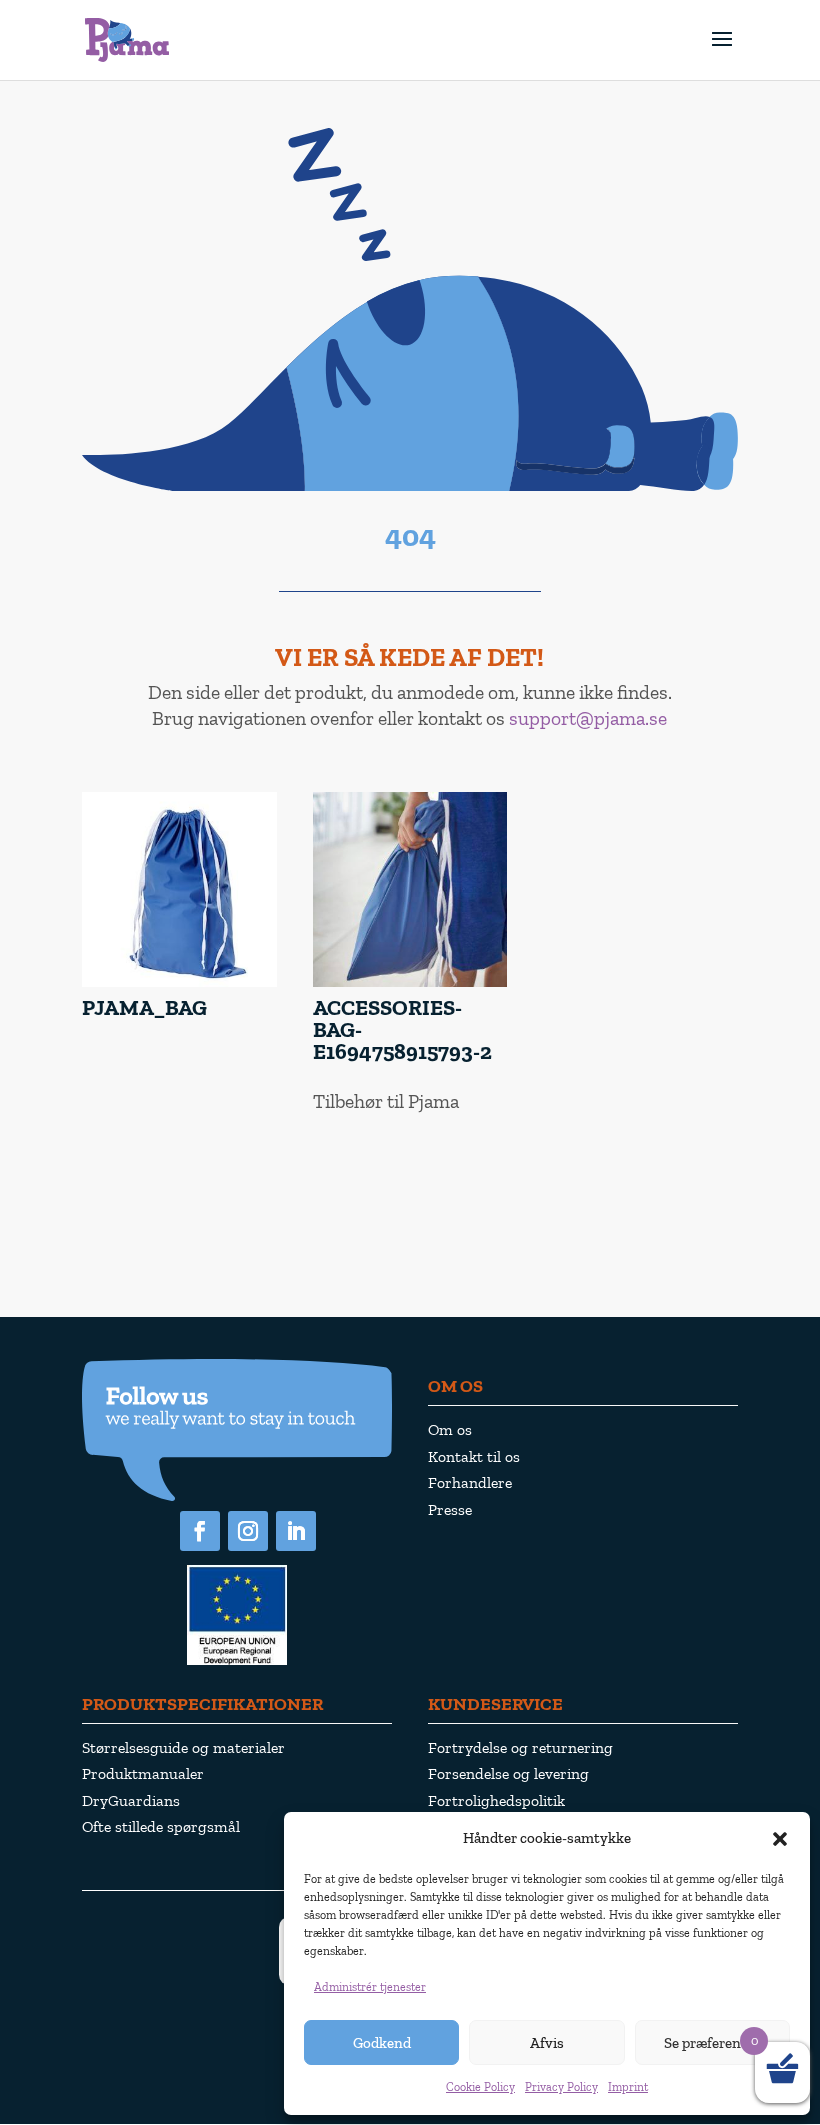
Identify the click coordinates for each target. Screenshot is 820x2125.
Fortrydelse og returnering (520, 1747)
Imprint (628, 2087)
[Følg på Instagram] (248, 1531)
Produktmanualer (143, 1773)
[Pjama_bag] (179, 982)
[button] (780, 1839)
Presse (450, 1509)
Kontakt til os (474, 1456)
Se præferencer (712, 2043)
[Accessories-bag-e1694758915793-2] (410, 982)
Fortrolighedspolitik (496, 1800)
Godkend (382, 2043)
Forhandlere (470, 1482)
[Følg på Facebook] (200, 1531)
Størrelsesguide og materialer (183, 1747)
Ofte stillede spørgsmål (161, 1826)
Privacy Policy (561, 2087)
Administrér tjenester (370, 1987)
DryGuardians (131, 1800)
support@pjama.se (588, 718)
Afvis (547, 2043)
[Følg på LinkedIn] (296, 1531)
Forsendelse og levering (508, 1773)
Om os (450, 1429)
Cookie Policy (480, 2087)
